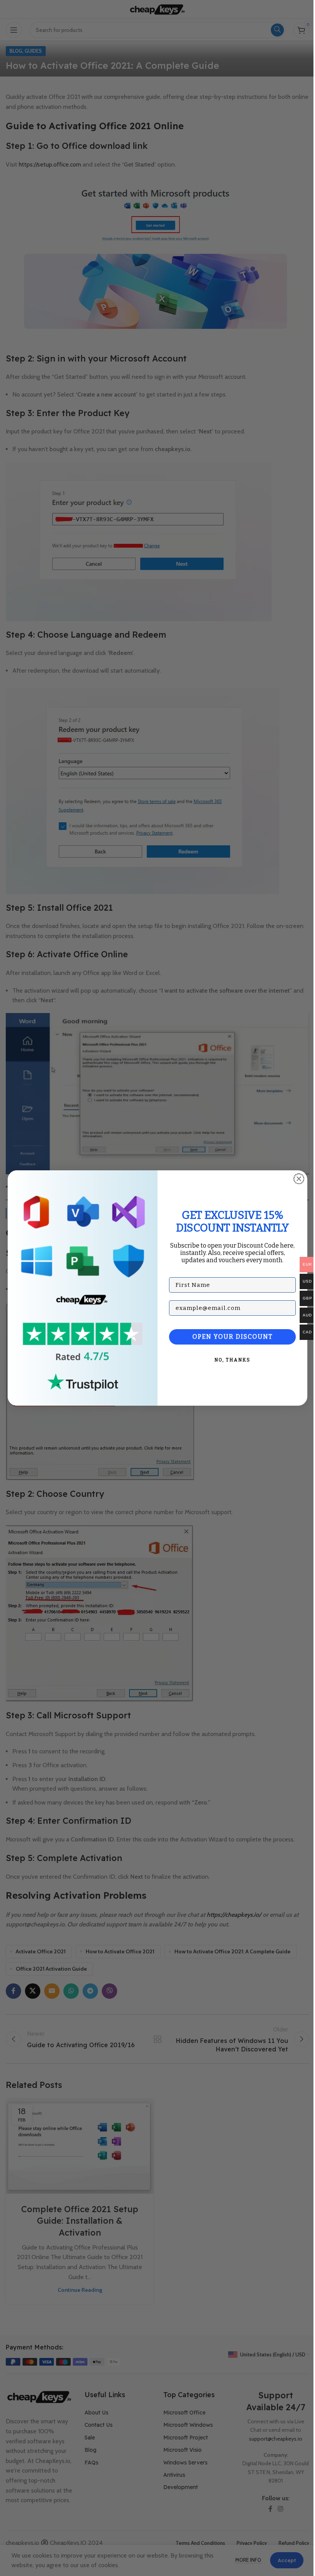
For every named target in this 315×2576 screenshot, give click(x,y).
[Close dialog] (299, 1179)
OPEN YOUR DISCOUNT (233, 1337)
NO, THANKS (232, 1360)
